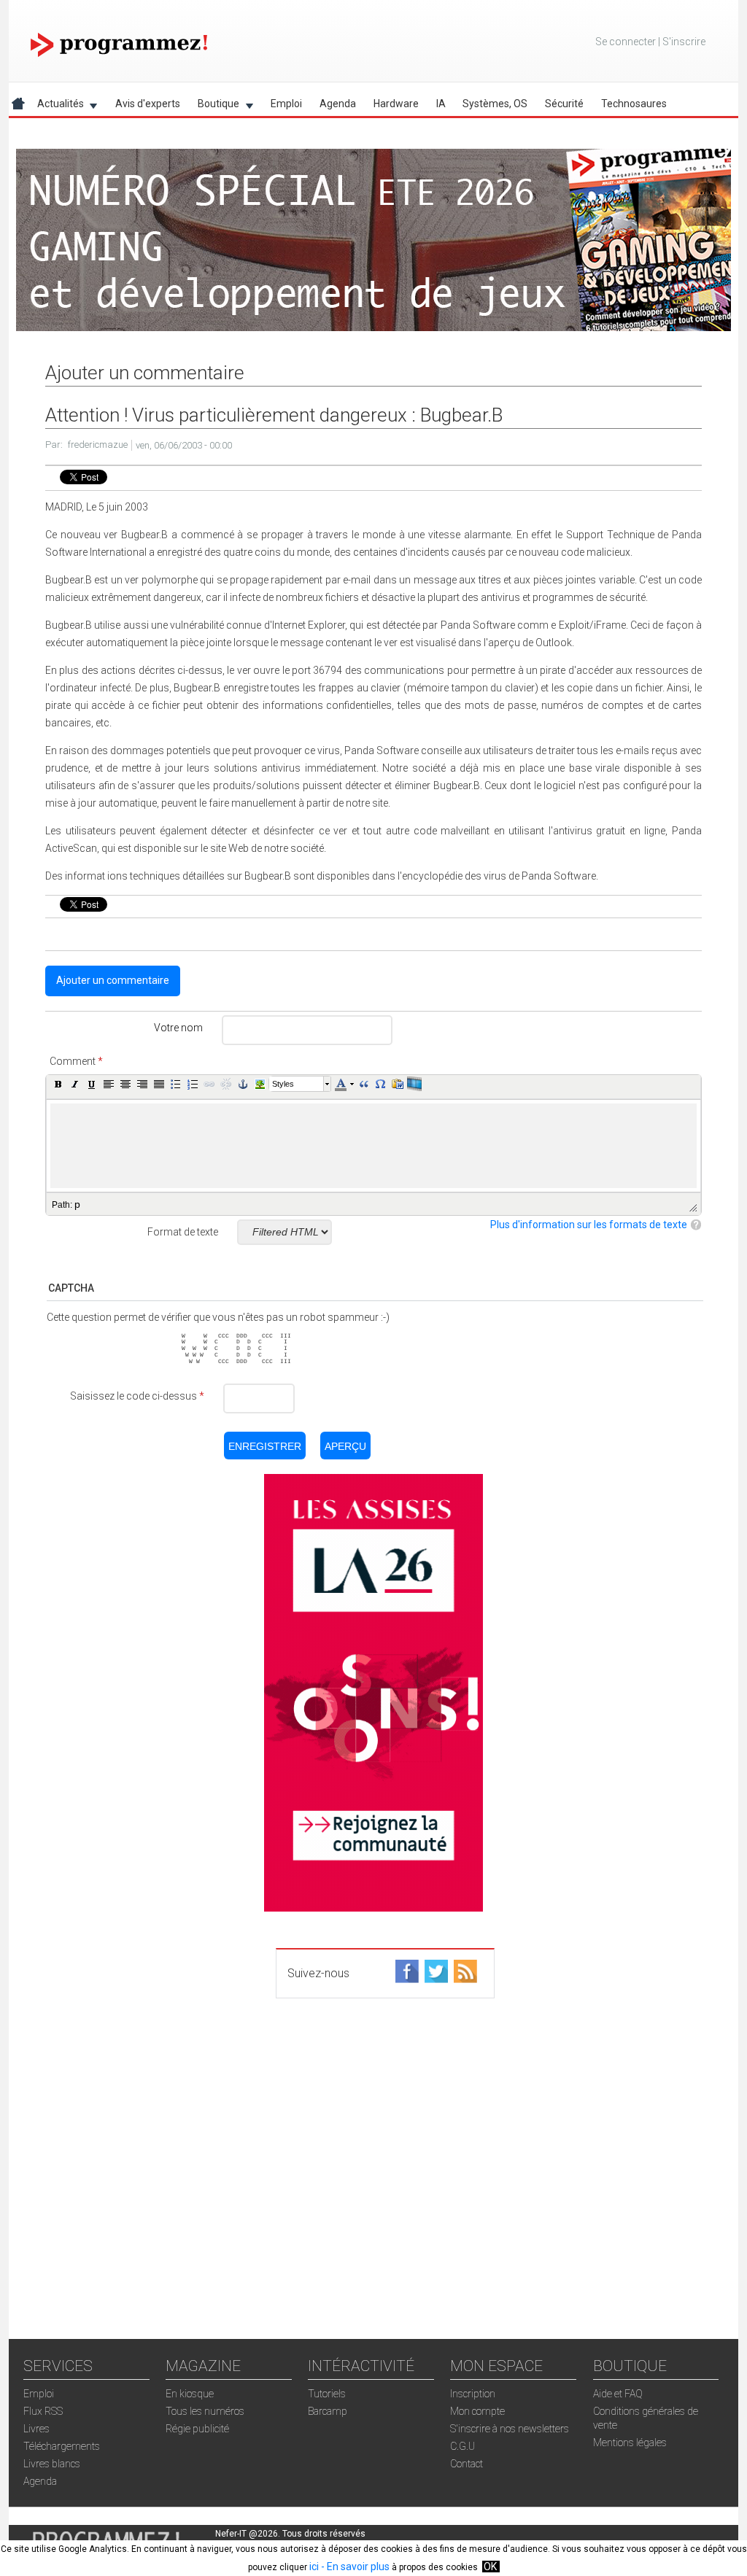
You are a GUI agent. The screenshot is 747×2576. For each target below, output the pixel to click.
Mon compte (477, 2411)
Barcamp (328, 2411)
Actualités (56, 106)
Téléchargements (62, 2446)
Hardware (396, 104)
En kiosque (190, 2394)
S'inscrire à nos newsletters (510, 2429)
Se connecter (626, 42)
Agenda (338, 104)
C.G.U (462, 2446)
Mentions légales (630, 2443)
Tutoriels (327, 2394)
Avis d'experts (148, 104)
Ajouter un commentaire (113, 980)
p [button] (77, 1204)
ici (314, 2567)
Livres (36, 2429)
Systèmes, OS (495, 104)
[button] (58, 1084)
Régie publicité (197, 2429)
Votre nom (178, 1028)
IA (441, 104)
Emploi (286, 104)
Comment (76, 1061)
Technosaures (634, 104)
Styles (283, 1084)
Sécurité (564, 104)
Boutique (214, 106)
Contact (467, 2464)
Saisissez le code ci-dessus (137, 1396)
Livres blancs (52, 2464)
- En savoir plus (354, 2567)
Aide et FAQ (618, 2394)
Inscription (473, 2394)
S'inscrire (684, 42)
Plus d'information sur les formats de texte (589, 1225)
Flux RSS (43, 2411)
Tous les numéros (205, 2411)
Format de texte (183, 1232)
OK (490, 2567)
